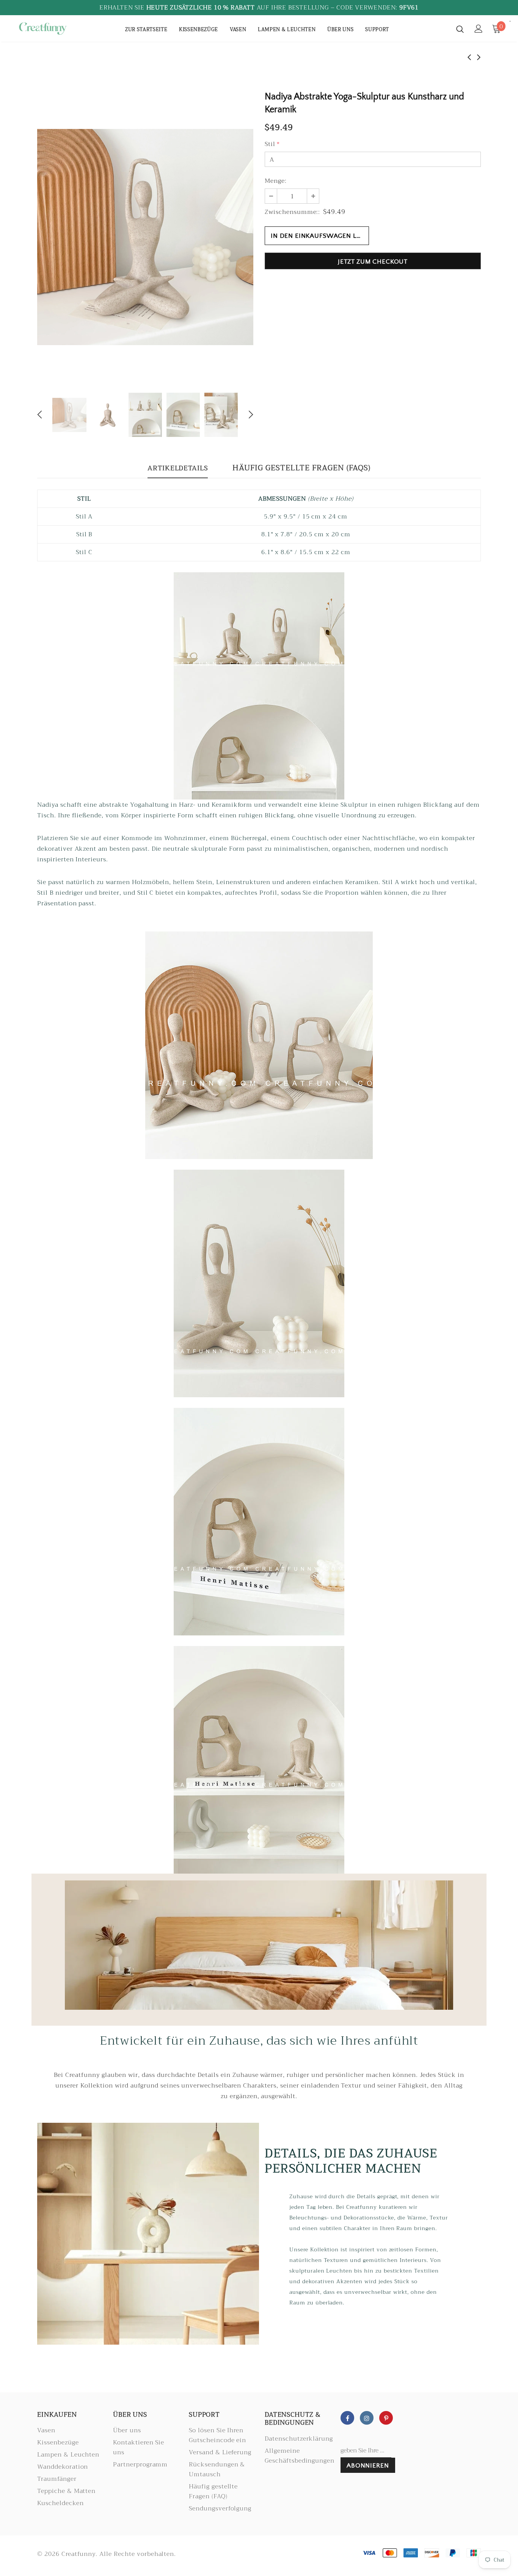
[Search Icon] (460, 29)
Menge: (276, 181)
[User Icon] (479, 29)
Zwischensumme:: (292, 212)
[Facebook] (347, 2418)
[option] (145, 237)
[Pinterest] (386, 2418)
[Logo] (43, 28)
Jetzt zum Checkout (373, 262)
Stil (272, 144)
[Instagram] (367, 2418)
